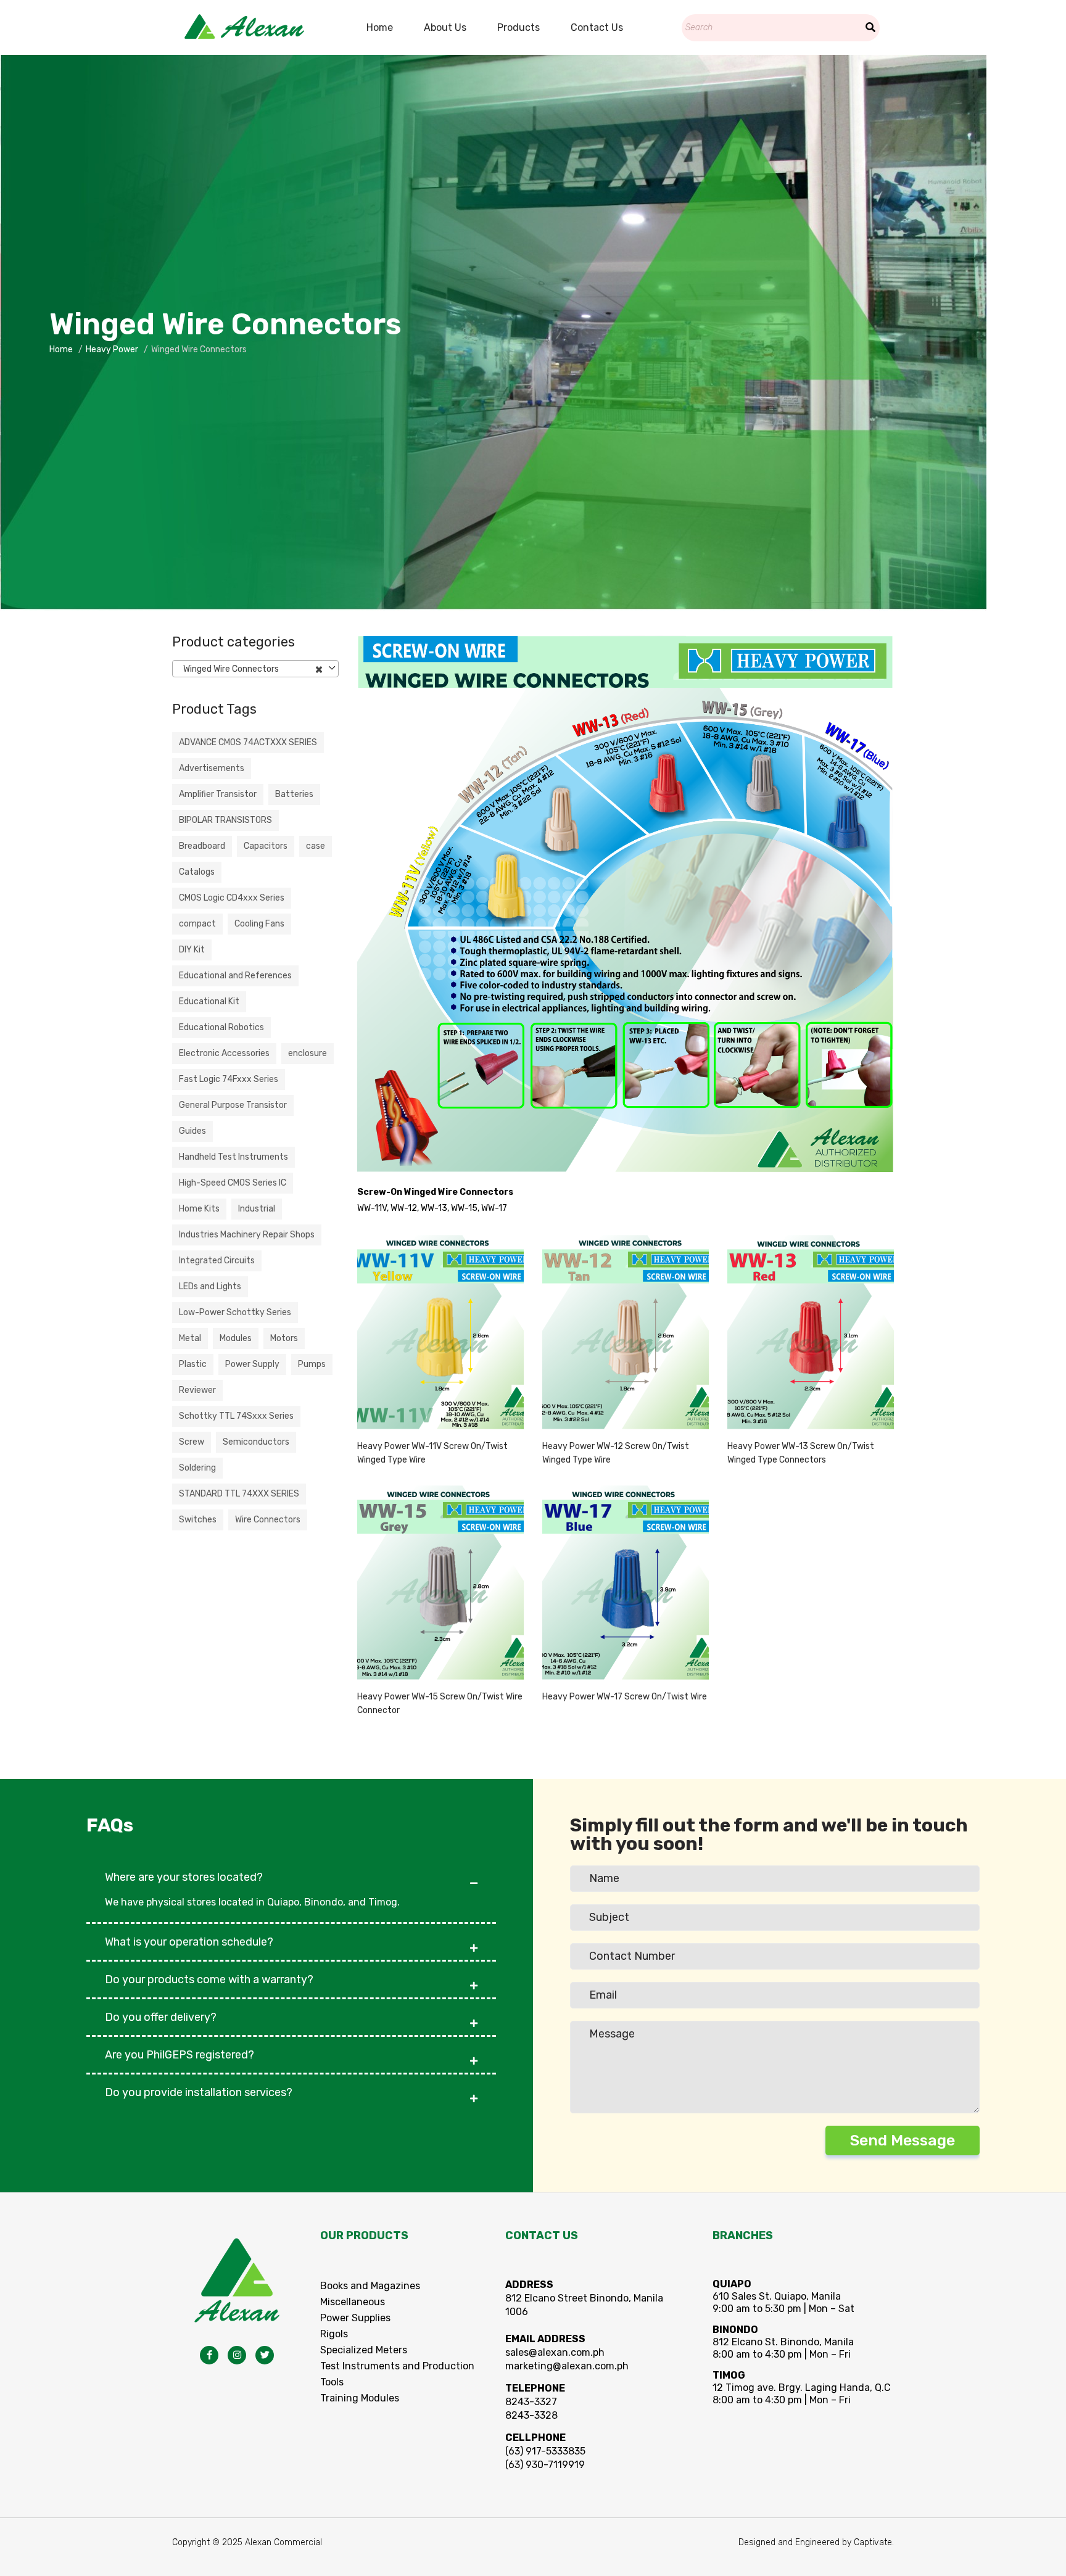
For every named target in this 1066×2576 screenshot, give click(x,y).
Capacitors (266, 846)
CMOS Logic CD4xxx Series (232, 898)
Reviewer (197, 1390)
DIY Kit (192, 950)
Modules (236, 1338)
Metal (190, 1338)
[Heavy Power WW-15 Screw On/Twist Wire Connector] (440, 1583)
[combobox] (255, 669)
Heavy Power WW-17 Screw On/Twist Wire (625, 1697)
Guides (192, 1131)
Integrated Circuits (217, 1261)
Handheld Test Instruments (233, 1157)
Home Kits (199, 1209)
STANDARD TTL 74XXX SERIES (239, 1494)
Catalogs (197, 872)
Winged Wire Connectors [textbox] (250, 669)
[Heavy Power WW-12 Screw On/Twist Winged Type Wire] (626, 1332)
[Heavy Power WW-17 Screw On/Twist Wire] (626, 1583)
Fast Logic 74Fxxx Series (229, 1079)
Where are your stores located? (184, 1877)
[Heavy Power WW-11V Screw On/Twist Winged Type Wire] (440, 1332)
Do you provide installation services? (199, 2092)
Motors (284, 1338)
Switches (198, 1520)
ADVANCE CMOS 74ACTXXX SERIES (248, 742)
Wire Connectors (268, 1520)
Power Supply (252, 1364)
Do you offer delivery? (161, 2017)
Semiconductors (256, 1442)
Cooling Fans (259, 924)
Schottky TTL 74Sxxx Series (236, 1416)
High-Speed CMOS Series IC (233, 1183)
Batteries (294, 794)
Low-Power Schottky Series (235, 1312)
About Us (445, 27)
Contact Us (597, 27)
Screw (192, 1442)
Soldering (197, 1468)
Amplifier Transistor (218, 794)
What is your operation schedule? (189, 1942)
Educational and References (235, 976)
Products (519, 27)
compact (197, 924)
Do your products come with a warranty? (209, 1979)
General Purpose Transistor (233, 1105)
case (316, 846)
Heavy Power (112, 349)
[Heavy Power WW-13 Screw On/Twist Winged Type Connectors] (811, 1332)
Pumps (312, 1364)
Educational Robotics (221, 1027)
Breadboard (202, 846)
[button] (291, 1871)
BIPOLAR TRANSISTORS (225, 820)
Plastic (193, 1364)
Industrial (257, 1209)
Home (380, 27)
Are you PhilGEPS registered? (180, 2055)
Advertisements (212, 768)
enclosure (308, 1053)
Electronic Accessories (224, 1053)
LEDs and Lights (210, 1286)
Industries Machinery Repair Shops (247, 1235)
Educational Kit (209, 1001)
